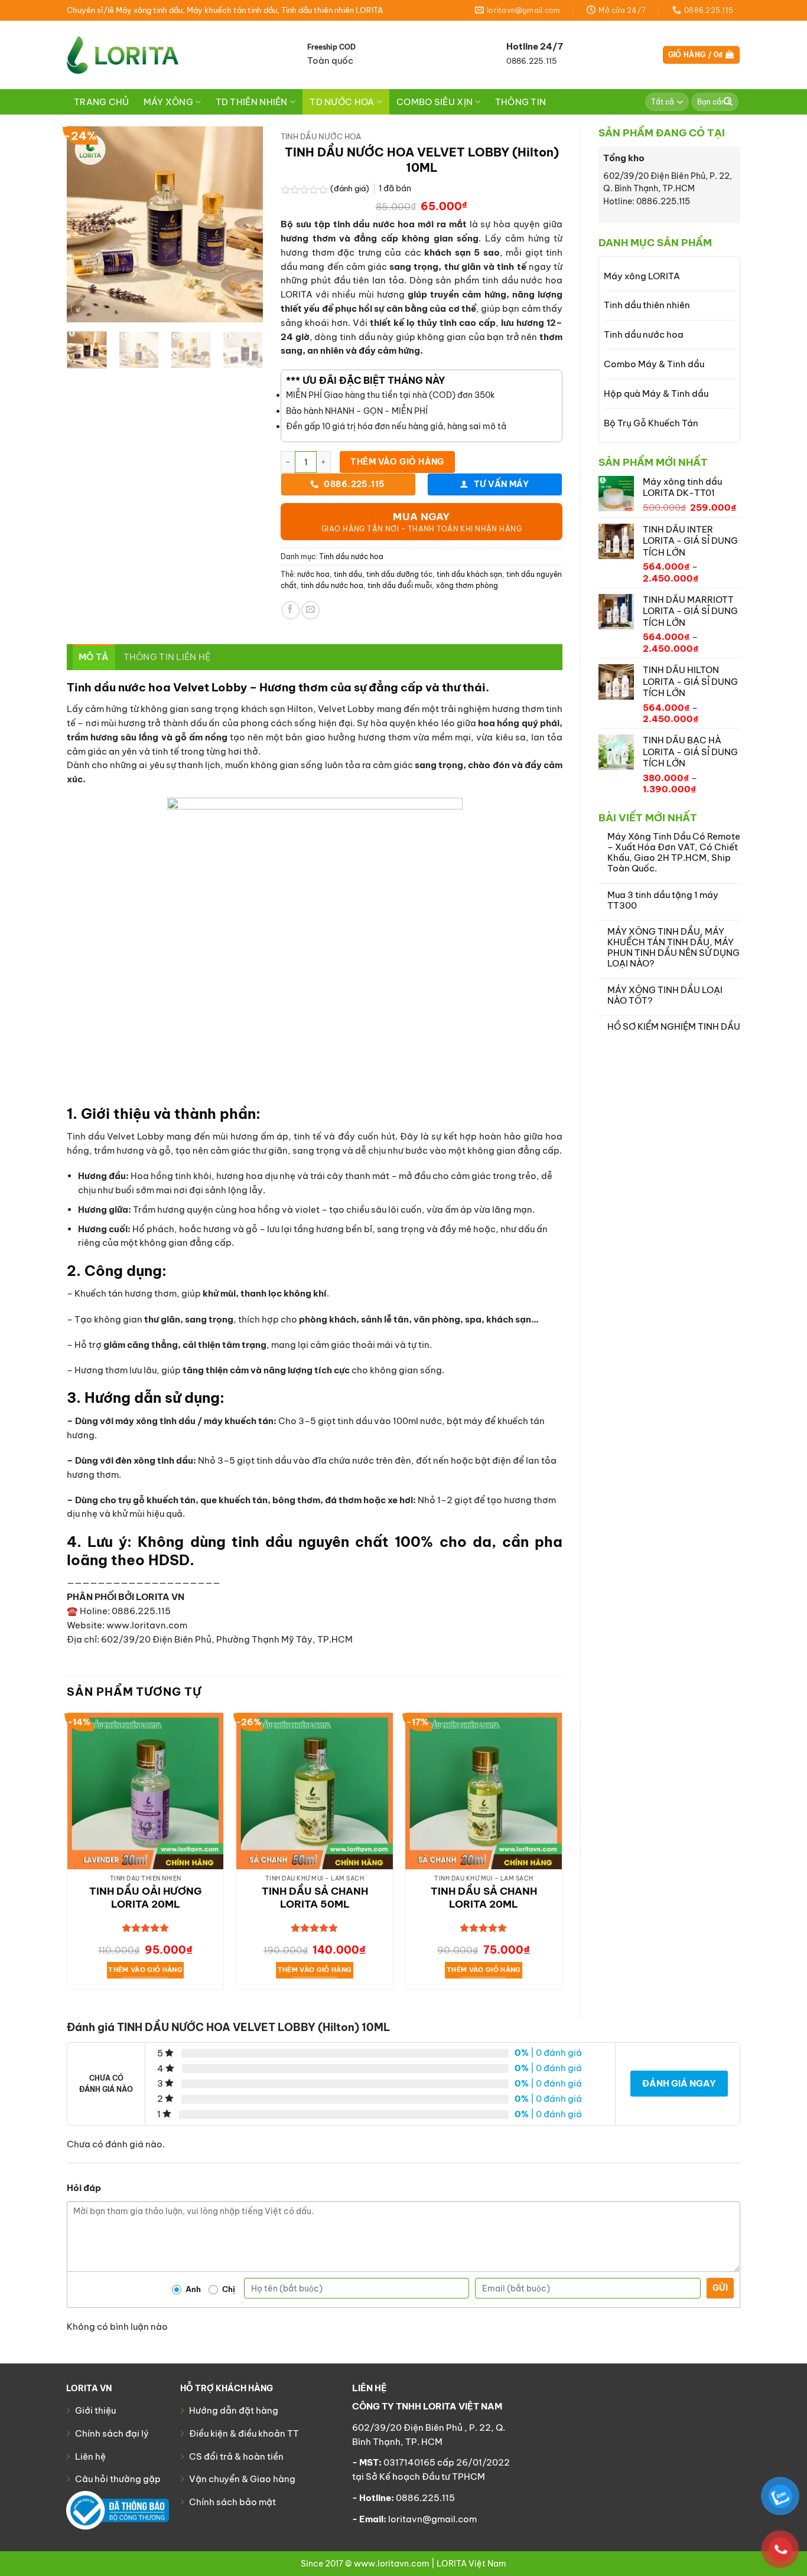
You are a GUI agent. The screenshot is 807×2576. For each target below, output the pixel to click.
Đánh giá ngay (679, 2083)
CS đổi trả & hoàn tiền (236, 2456)
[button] (701, 55)
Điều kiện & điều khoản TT (244, 2433)
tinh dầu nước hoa (332, 585)
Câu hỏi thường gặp (118, 2479)
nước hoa (313, 574)
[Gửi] (728, 102)
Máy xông (168, 102)
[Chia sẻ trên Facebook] (291, 610)
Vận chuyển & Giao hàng (242, 2479)
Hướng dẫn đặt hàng (234, 2410)
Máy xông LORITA (642, 276)
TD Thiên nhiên (252, 102)
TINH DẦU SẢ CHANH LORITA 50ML (315, 1898)
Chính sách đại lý (112, 2433)
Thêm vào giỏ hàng (397, 462)
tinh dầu (348, 574)
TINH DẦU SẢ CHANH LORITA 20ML (484, 1898)
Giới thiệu (95, 2410)
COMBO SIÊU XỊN (435, 102)
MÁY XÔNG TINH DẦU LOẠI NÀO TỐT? (665, 995)
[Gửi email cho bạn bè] (310, 610)
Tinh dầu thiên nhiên (647, 305)
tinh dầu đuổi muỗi (400, 585)
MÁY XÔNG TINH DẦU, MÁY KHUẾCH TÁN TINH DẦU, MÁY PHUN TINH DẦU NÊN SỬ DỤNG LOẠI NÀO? (673, 947)
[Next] (244, 224)
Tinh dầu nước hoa (644, 334)
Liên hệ (90, 2456)
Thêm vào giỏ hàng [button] (145, 1970)
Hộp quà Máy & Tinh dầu (656, 394)
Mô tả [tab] (94, 657)
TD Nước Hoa (342, 102)
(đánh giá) (351, 189)
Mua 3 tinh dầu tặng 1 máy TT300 (663, 900)
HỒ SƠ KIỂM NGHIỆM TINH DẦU (674, 1027)
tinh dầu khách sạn (469, 574)
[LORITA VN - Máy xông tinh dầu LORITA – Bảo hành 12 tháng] (123, 55)
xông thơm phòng (467, 585)
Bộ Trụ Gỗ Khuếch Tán (651, 423)
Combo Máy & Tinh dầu (654, 364)
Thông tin (521, 102)
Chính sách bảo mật (232, 2502)
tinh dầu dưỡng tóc (399, 574)
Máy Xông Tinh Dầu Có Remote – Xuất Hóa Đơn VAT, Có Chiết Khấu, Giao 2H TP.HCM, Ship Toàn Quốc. (674, 852)
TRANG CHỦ (102, 102)
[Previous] (86, 224)
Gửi (720, 2288)
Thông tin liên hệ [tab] (167, 657)
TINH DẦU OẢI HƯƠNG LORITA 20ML (145, 1898)
